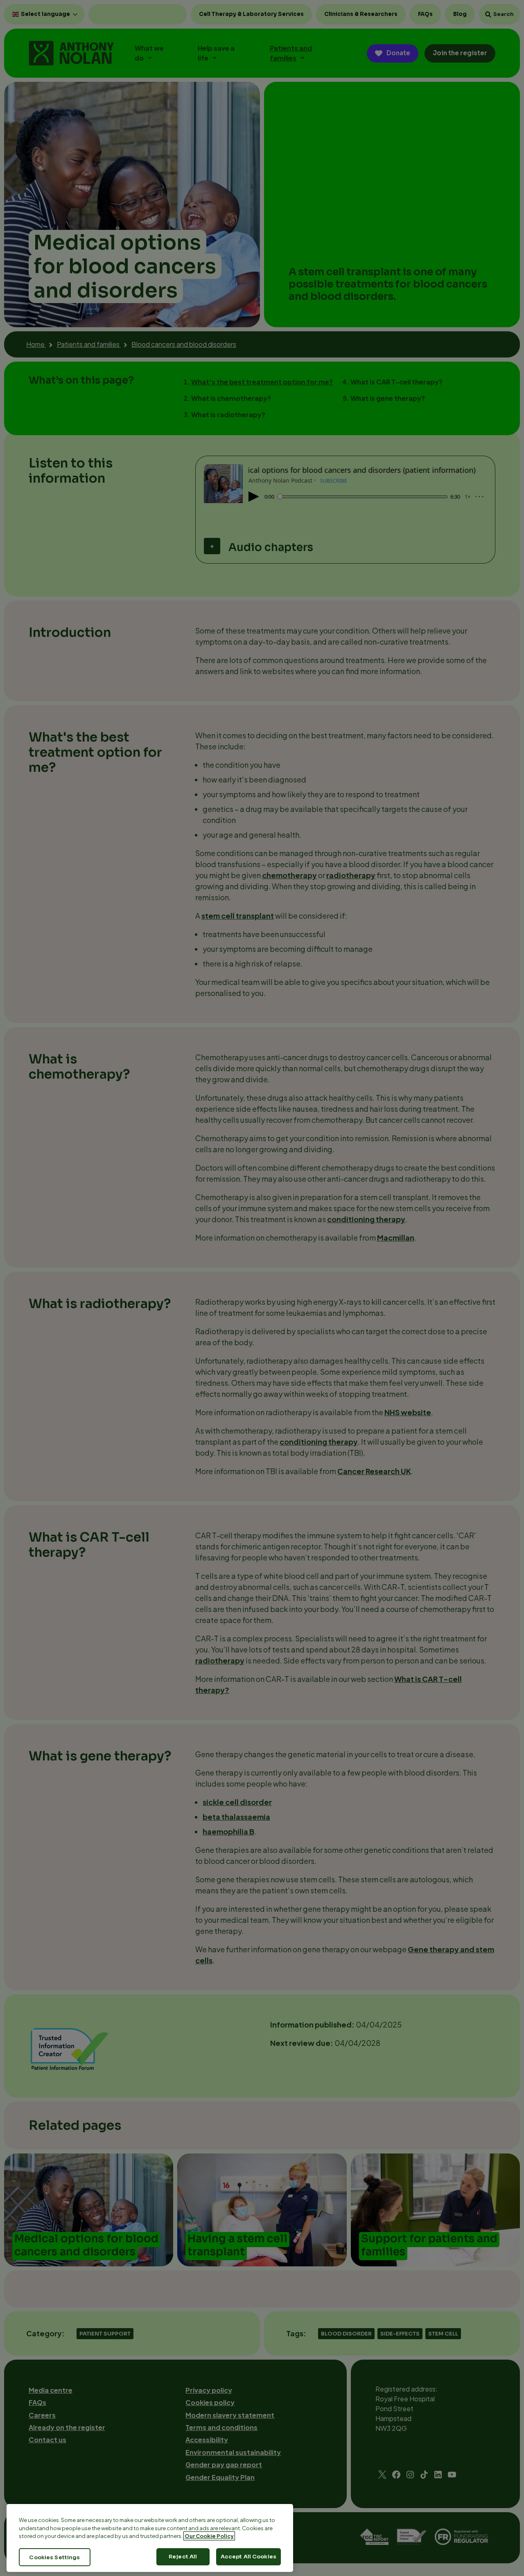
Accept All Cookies (248, 2557)
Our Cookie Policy (209, 2536)
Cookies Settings (54, 2557)
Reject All (183, 2557)
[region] (150, 2538)
